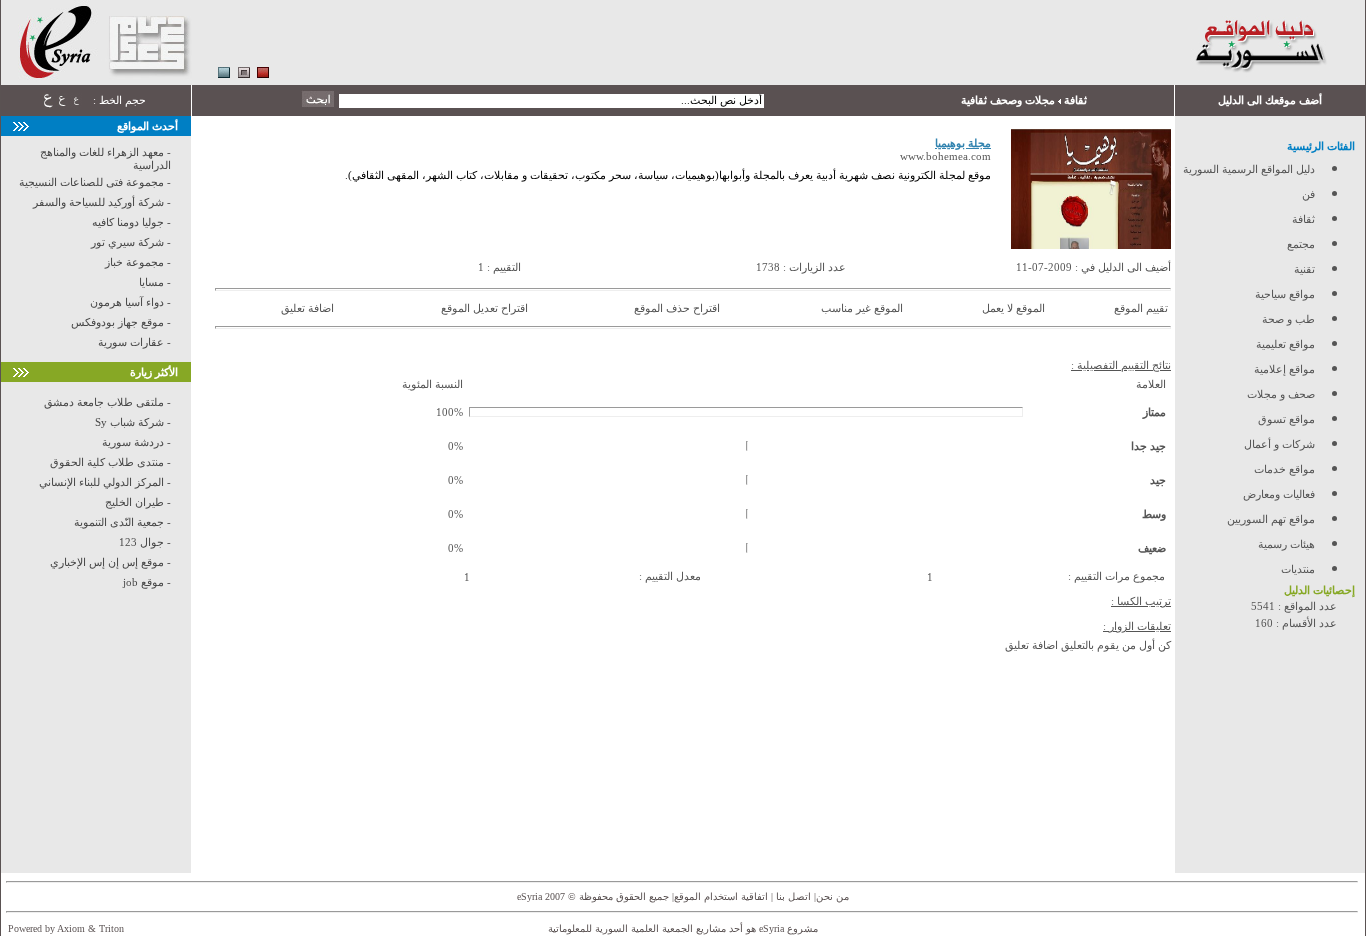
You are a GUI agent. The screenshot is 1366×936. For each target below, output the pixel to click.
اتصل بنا (792, 896)
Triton (111, 928)
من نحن (832, 896)
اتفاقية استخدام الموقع (721, 896)
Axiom (71, 928)
